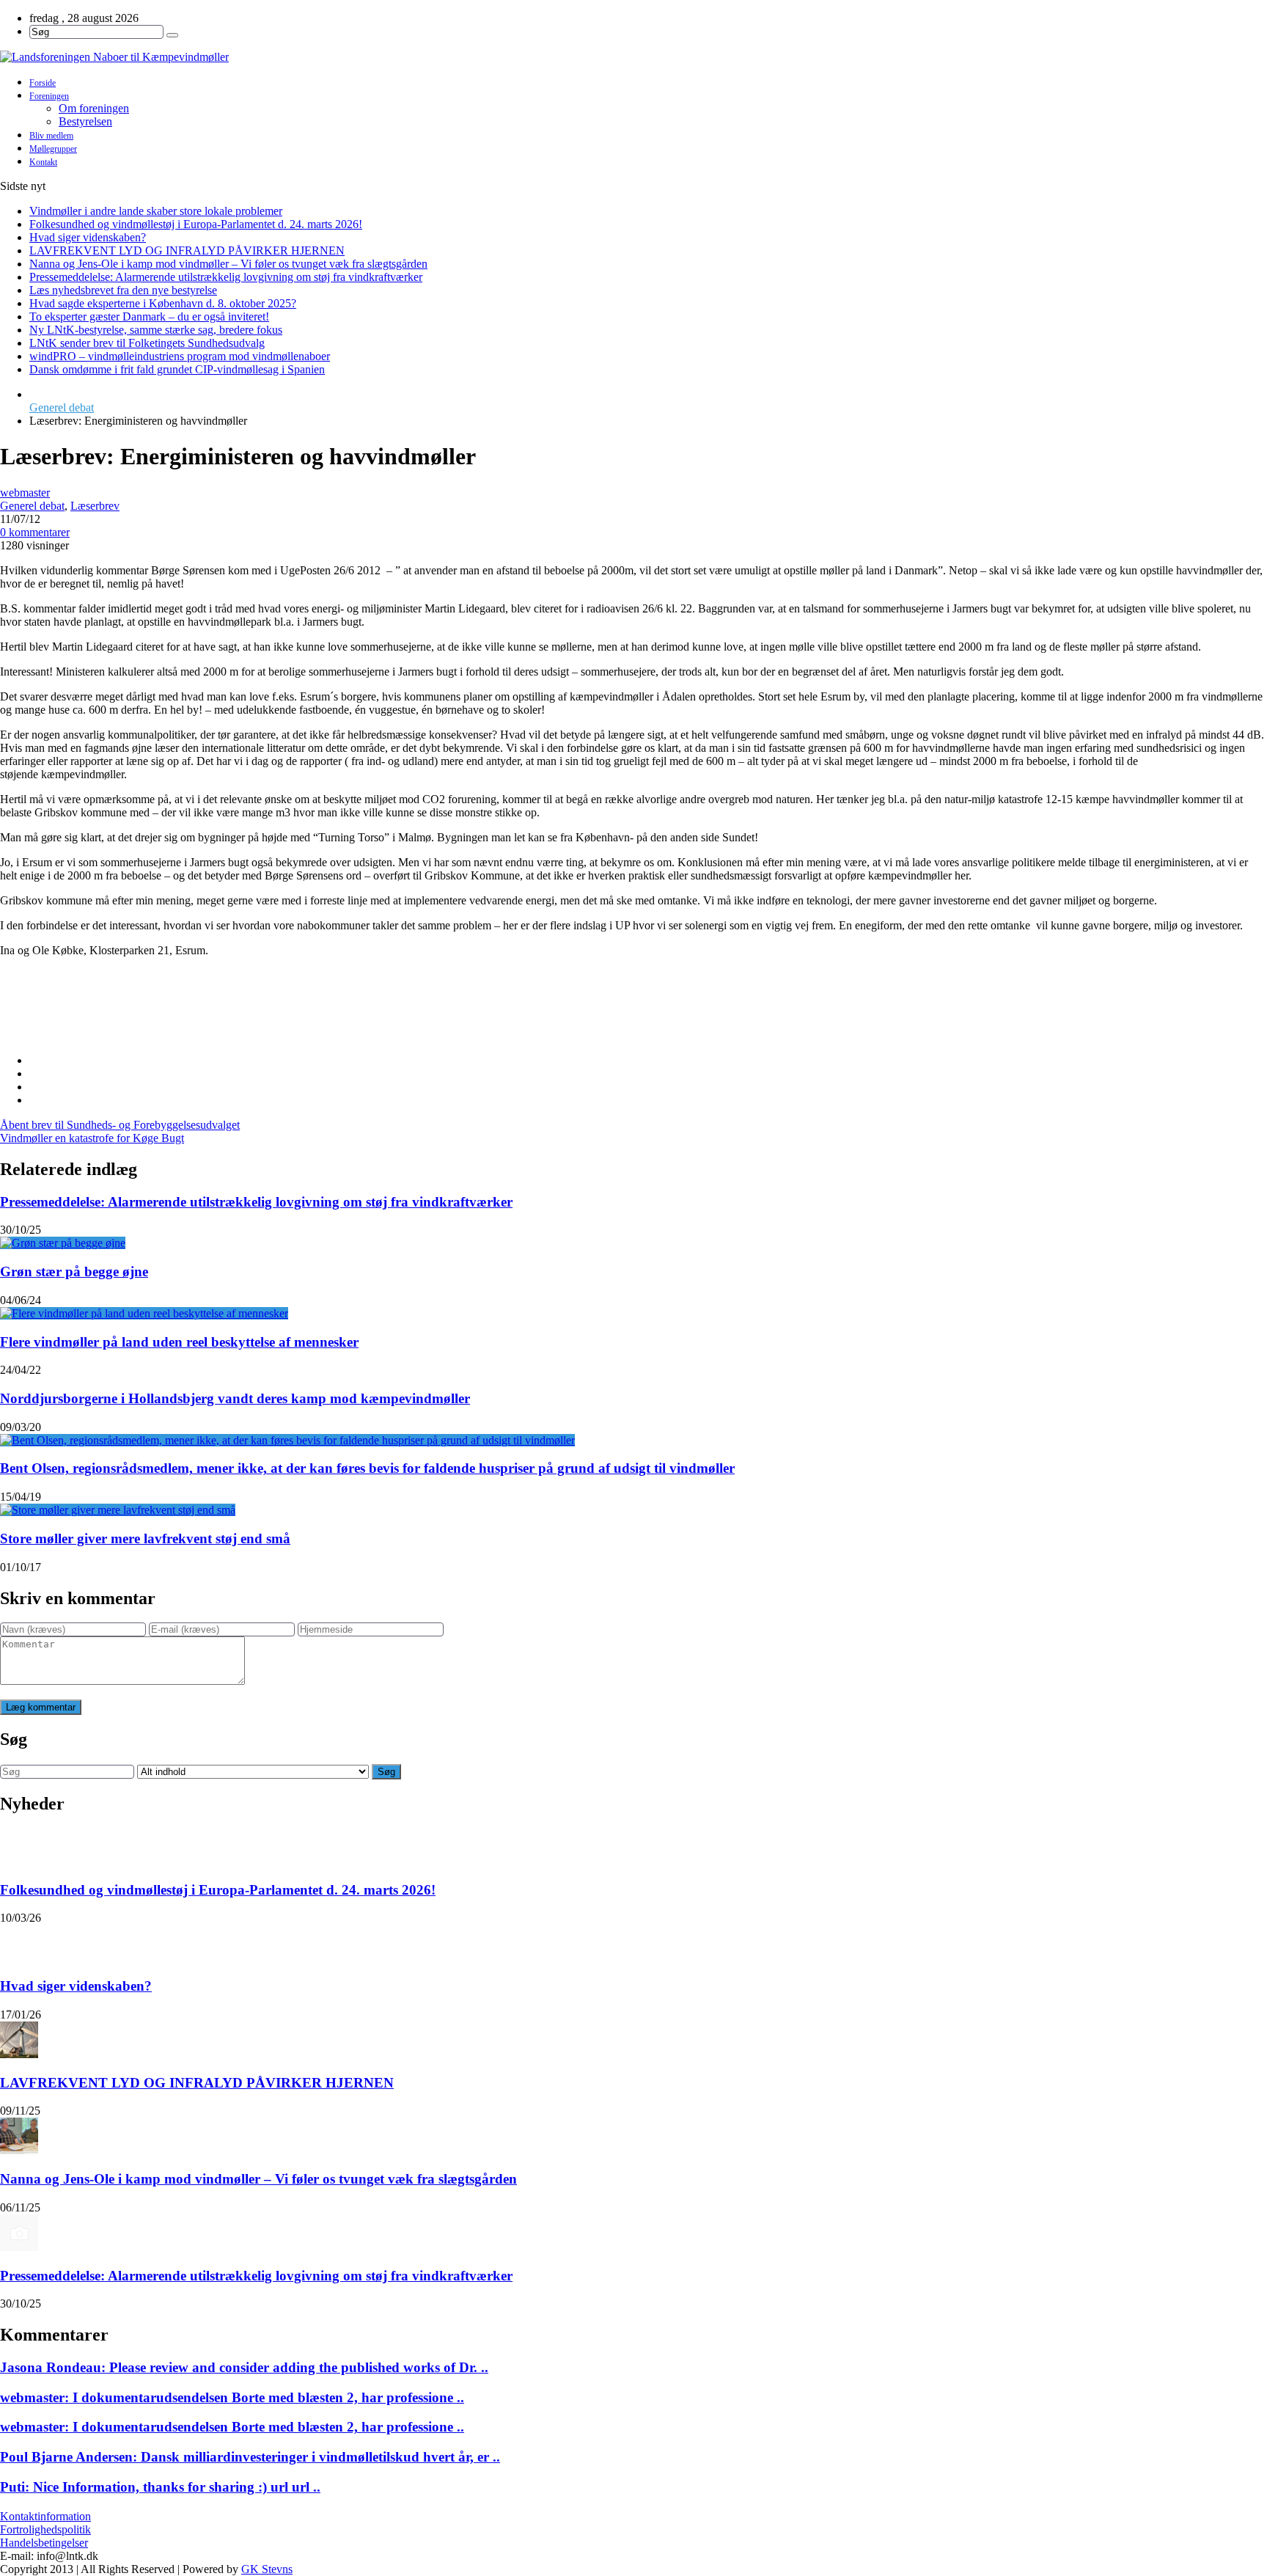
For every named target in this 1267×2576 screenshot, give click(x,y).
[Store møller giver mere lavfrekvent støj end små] (118, 1510)
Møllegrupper (53, 149)
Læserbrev (95, 506)
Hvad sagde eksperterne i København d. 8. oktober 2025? (163, 303)
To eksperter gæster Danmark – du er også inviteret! (149, 316)
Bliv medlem (51, 136)
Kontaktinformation (45, 2516)
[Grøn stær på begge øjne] (63, 1243)
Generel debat (62, 407)
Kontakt (43, 162)
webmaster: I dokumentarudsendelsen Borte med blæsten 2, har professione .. (232, 2397)
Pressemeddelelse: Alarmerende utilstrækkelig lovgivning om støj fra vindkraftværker (226, 277)
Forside (43, 83)
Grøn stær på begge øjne (74, 1271)
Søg (386, 1772)
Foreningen (49, 96)
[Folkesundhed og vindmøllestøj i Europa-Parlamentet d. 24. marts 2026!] (19, 1847)
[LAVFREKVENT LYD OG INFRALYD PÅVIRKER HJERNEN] (19, 2040)
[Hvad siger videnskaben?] (19, 1943)
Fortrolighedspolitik (45, 2529)
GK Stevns (267, 2569)
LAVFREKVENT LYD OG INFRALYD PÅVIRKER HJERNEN (187, 250)
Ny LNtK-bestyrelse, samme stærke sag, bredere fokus (156, 330)
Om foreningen (94, 108)
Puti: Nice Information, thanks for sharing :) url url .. (160, 2487)
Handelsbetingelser (44, 2543)
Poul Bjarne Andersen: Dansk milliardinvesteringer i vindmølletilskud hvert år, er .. (250, 2457)
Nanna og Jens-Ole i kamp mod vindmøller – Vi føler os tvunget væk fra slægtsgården (228, 264)
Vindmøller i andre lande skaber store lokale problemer (156, 211)
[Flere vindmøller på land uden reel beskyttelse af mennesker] (144, 1313)
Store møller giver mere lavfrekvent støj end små (145, 1538)
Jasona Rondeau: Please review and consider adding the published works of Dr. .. (244, 2367)
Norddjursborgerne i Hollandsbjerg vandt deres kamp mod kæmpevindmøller (235, 1398)
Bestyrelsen (85, 121)
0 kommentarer (35, 532)
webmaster (25, 493)
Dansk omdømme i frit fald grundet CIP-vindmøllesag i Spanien (177, 369)
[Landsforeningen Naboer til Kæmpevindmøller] (633, 57)
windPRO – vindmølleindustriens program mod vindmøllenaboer (180, 356)
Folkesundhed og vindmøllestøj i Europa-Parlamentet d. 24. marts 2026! (196, 224)
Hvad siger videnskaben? (88, 237)
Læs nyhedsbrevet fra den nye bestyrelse (123, 290)
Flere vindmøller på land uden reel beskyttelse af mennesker (179, 1342)
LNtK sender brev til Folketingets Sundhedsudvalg (147, 343)
